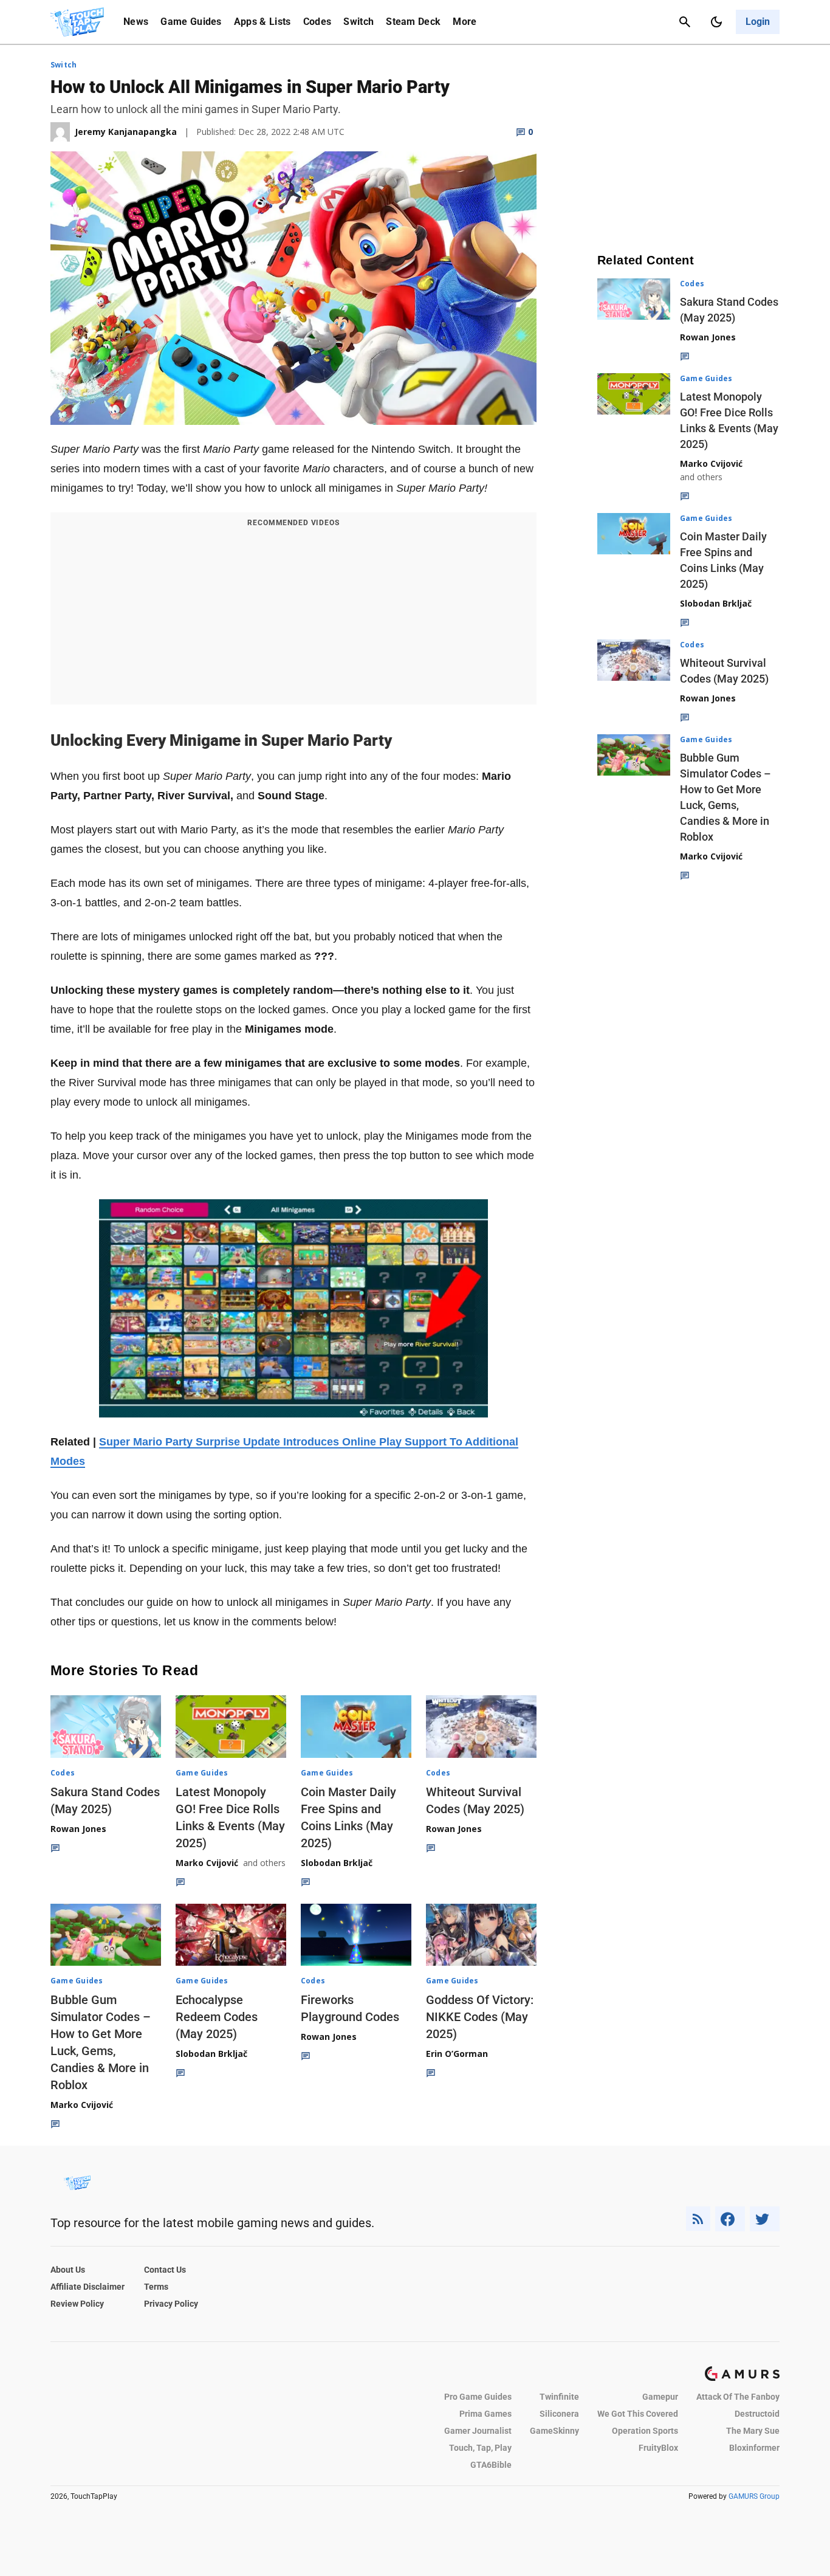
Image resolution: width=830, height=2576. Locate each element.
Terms (156, 2287)
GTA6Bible (491, 2465)
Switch (358, 22)
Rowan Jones (78, 1829)
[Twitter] (765, 2219)
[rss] (698, 2219)
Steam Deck (413, 22)
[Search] (685, 22)
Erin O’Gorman (457, 2054)
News (136, 22)
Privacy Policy (171, 2304)
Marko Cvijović (207, 1863)
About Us (68, 2270)
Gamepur (660, 2397)
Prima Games (485, 2414)
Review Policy (77, 2304)
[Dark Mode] (716, 22)
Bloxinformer (754, 2448)
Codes (317, 22)
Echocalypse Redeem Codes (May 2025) (217, 2017)
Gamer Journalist (478, 2431)
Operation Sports (645, 2431)
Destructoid (757, 2414)
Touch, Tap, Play (480, 2448)
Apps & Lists (262, 22)
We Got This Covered (638, 2414)
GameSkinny (554, 2431)
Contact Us (165, 2270)
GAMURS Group (754, 2496)
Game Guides (191, 22)
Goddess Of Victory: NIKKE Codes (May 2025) (480, 2017)
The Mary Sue (753, 2431)
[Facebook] (730, 2219)
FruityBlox (658, 2448)
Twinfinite (559, 2397)
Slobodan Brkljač (337, 1863)
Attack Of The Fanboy (738, 2397)
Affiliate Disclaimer (87, 2287)
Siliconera (559, 2414)
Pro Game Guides (478, 2397)
